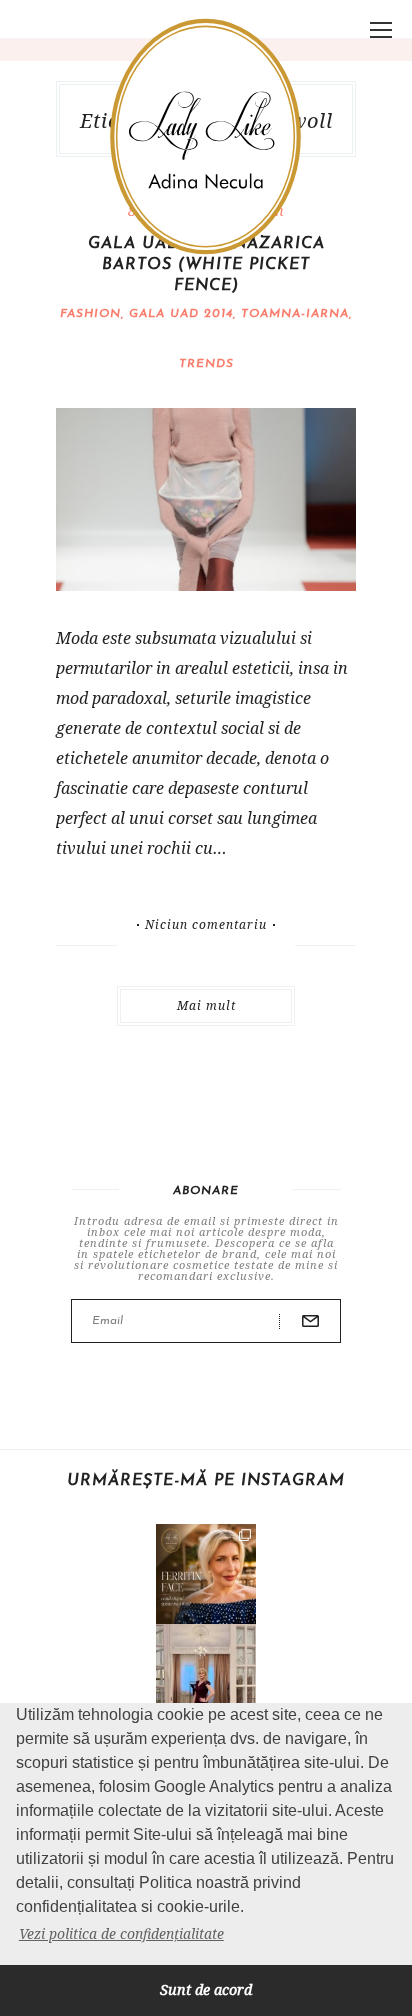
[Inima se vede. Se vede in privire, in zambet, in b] (206, 1674)
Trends (206, 364)
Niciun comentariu (206, 925)
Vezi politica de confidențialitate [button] (121, 1933)
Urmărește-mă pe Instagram (206, 1481)
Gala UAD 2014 (181, 314)
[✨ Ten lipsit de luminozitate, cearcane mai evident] (206, 1574)
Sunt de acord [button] (206, 1989)
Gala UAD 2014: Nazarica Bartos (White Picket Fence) (206, 265)
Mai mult (206, 1005)
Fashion (90, 314)
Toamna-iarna (295, 314)
